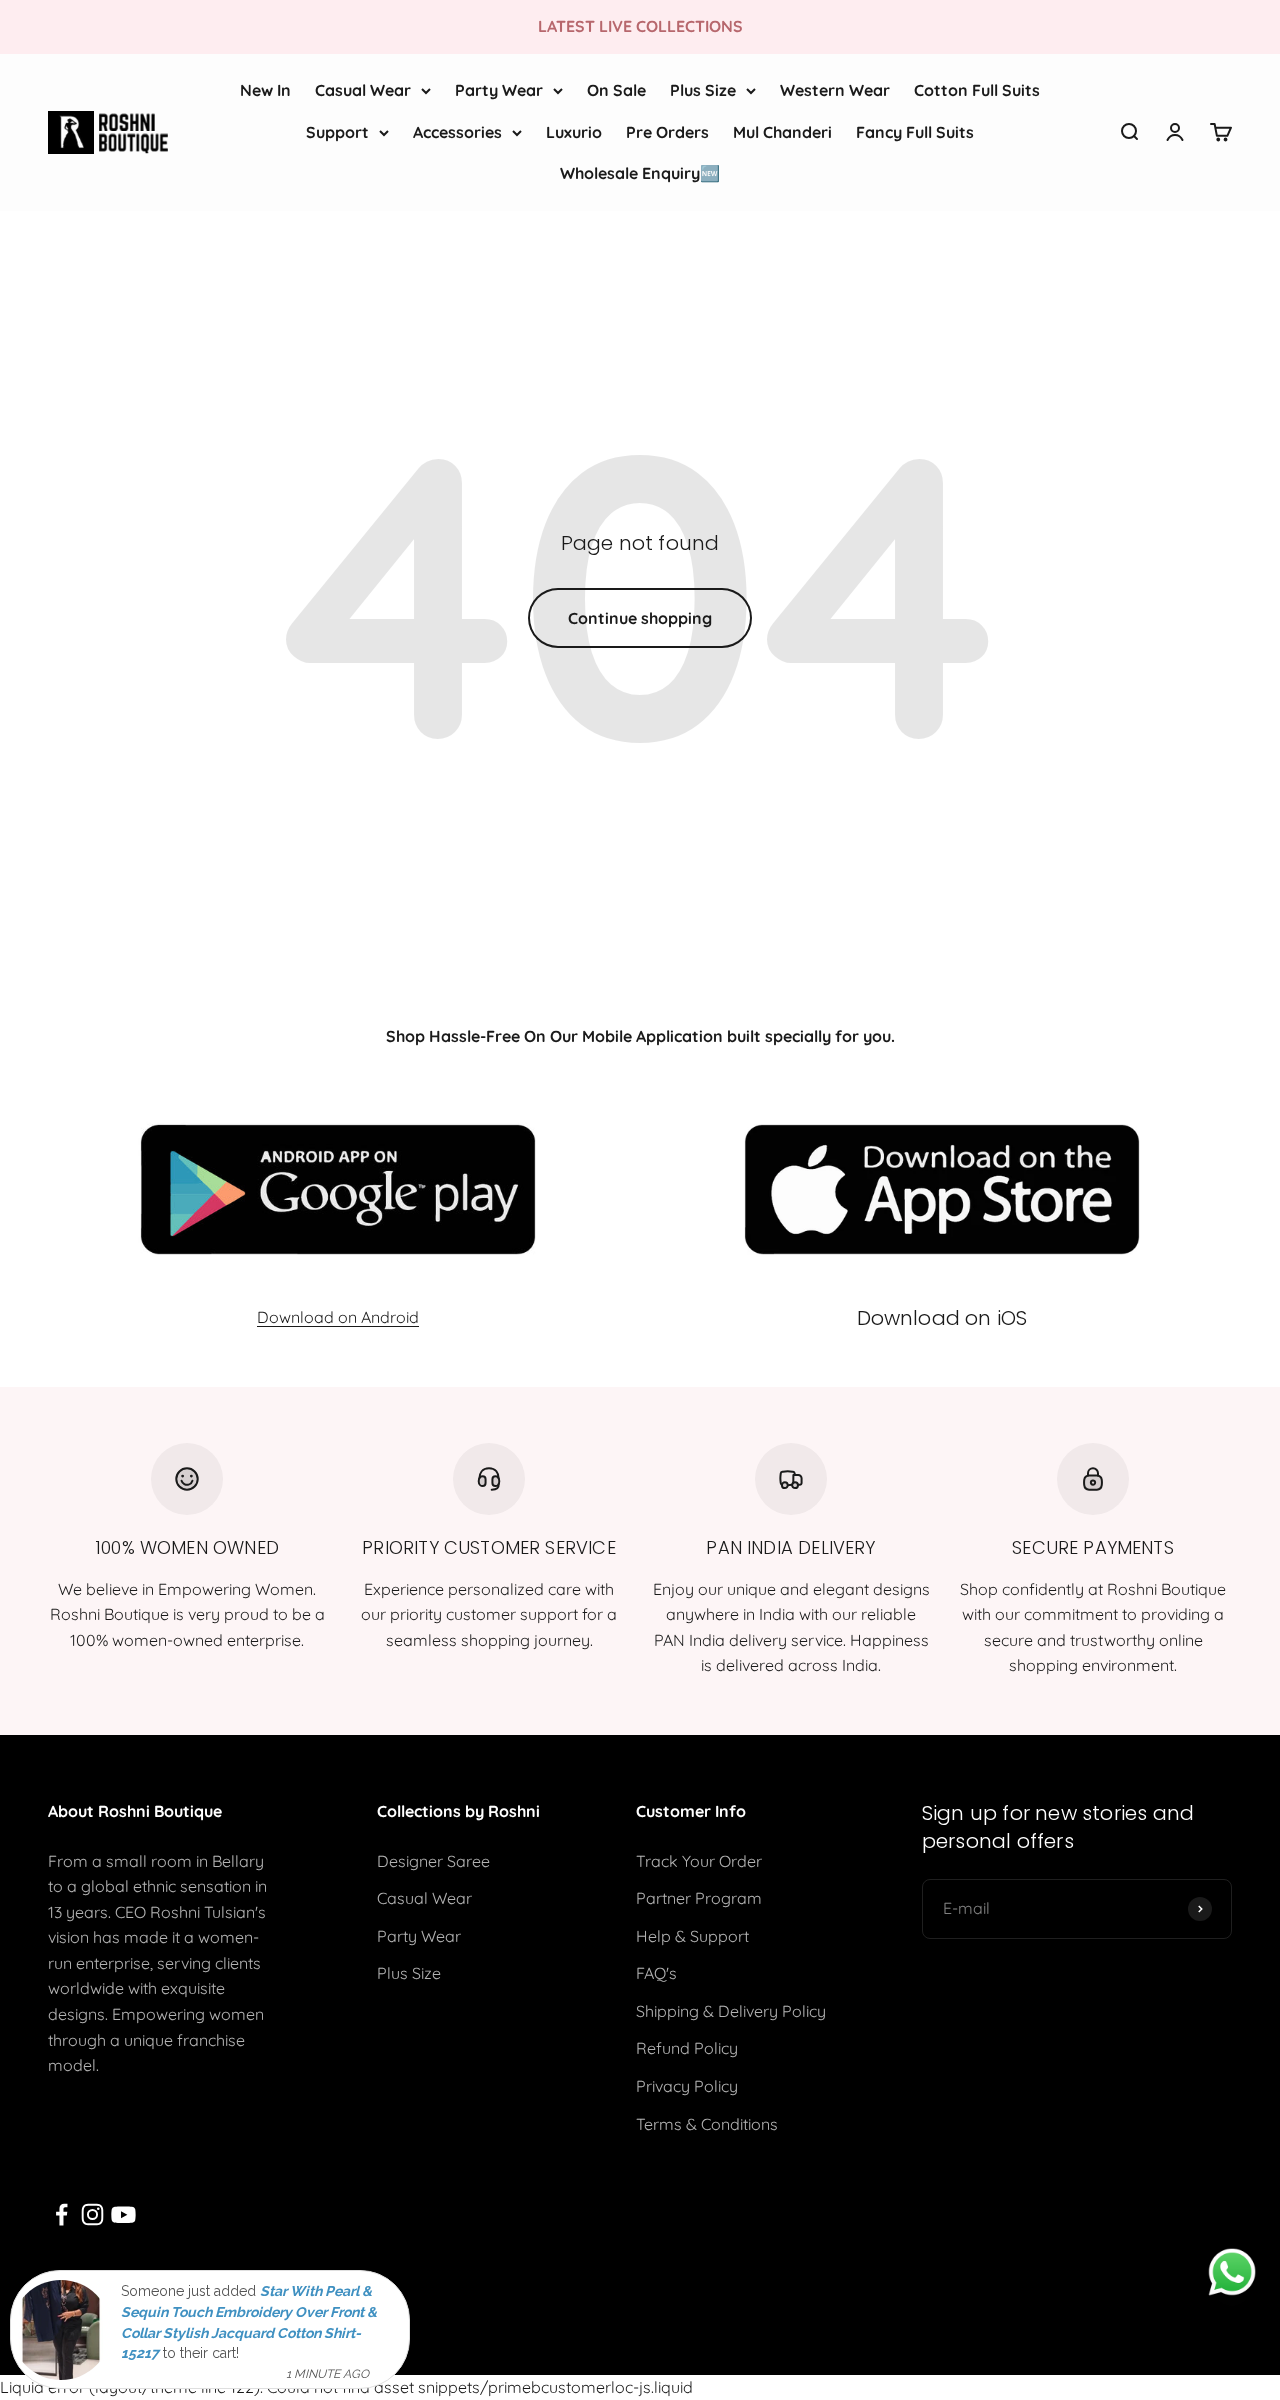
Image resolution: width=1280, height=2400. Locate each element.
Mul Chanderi (782, 131)
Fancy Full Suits (915, 131)
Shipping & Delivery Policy (731, 2011)
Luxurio (574, 131)
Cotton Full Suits (977, 90)
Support (337, 131)
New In (265, 90)
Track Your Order (699, 1861)
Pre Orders (667, 131)
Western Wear (835, 90)
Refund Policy (687, 2048)
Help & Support (692, 1936)
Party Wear (499, 90)
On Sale (616, 90)
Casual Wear (363, 90)
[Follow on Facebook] (61, 2214)
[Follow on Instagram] (92, 2214)
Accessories (457, 131)
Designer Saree (433, 1861)
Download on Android (338, 1317)
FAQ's (656, 1973)
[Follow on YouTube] (123, 2214)
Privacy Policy (687, 2086)
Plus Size (703, 90)
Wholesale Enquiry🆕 (640, 173)
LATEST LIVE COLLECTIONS (640, 26)
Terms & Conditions (707, 2124)
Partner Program (699, 1898)
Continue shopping (640, 618)
